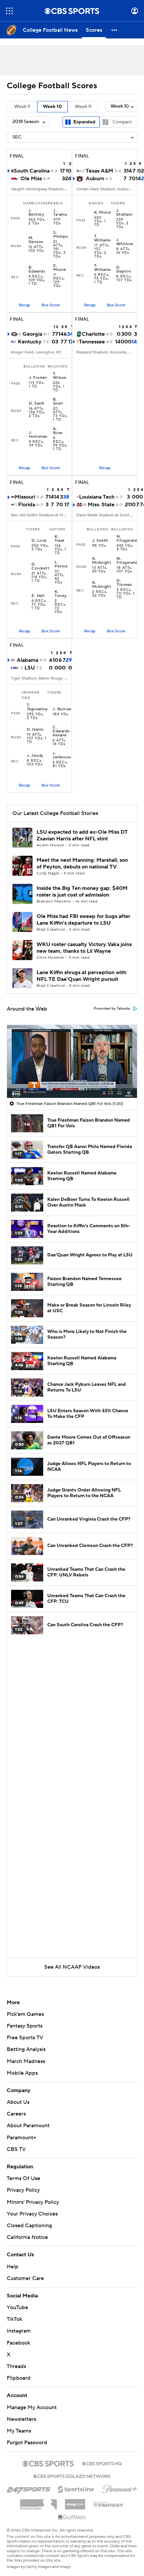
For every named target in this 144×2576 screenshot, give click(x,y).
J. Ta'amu (60, 213)
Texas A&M (99, 171)
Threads (16, 2366)
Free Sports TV (25, 2038)
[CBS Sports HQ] (102, 2463)
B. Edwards (37, 270)
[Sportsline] (76, 2488)
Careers (16, 2114)
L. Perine (61, 564)
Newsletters (21, 2419)
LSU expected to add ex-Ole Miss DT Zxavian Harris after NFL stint (82, 835)
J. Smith (100, 541)
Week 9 (22, 107)
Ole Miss (31, 179)
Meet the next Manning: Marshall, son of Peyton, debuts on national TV (82, 863)
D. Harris (35, 730)
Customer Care (25, 2278)
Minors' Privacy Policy (33, 2202)
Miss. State (101, 505)
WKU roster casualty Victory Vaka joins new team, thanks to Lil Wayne (84, 948)
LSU (30, 668)
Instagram (19, 2331)
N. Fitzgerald (127, 539)
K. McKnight (102, 561)
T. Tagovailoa (37, 707)
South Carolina (32, 171)
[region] (72, 1061)
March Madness (26, 2061)
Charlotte (93, 334)
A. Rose (58, 431)
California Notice (27, 2237)
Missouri (25, 497)
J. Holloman (38, 435)
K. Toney (60, 594)
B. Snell (58, 402)
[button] (9, 11)
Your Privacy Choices (32, 2214)
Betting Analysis (26, 2049)
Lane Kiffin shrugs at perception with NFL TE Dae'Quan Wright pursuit (81, 976)
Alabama (27, 660)
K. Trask (59, 539)
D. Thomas (124, 583)
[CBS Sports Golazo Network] (72, 2476)
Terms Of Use (23, 2178)
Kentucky (30, 342)
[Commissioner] (39, 2502)
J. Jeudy (35, 756)
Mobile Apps (22, 2073)
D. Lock (39, 541)
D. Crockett (40, 566)
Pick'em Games (25, 2014)
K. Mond (102, 213)
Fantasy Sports (25, 2026)
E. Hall (38, 596)
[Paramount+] (120, 2488)
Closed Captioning (29, 2226)
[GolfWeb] (72, 2517)
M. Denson (36, 240)
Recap (24, 305)
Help (13, 2267)
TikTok (14, 2319)
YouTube (17, 2307)
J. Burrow (62, 709)
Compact (122, 122)
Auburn (95, 179)
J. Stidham (124, 213)
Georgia (32, 334)
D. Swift (37, 404)
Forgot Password (27, 2443)
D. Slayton (124, 270)
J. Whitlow (125, 242)
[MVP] (75, 2502)
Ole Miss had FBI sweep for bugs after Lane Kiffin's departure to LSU (83, 919)
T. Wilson (60, 376)
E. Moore (60, 268)
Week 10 (52, 107)
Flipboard (19, 2378)
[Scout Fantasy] (109, 2504)
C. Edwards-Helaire (62, 731)
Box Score (51, 305)
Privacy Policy (23, 2190)
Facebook (18, 2343)
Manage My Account (32, 2407)
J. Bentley (36, 213)
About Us (18, 2102)
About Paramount (28, 2126)
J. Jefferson (62, 755)
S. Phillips (60, 235)
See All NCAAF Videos (72, 1967)
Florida (27, 505)
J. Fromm (38, 378)
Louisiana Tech (97, 497)
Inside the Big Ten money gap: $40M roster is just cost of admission (82, 891)
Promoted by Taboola (112, 1009)
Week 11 (83, 107)
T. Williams (102, 238)
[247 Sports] (28, 2488)
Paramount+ (21, 2138)
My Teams (19, 2431)
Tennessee (92, 342)
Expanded (84, 122)
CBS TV (16, 2149)
